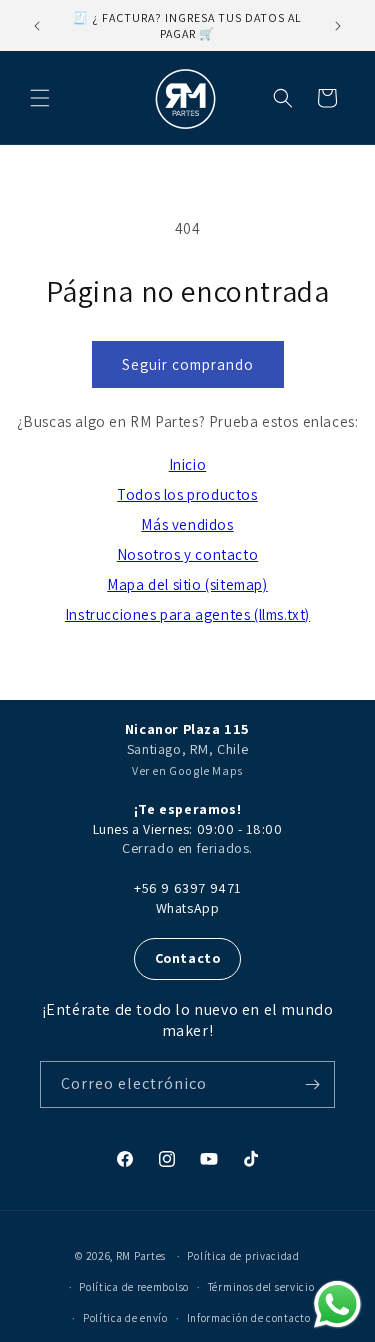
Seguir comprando (188, 364)
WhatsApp (188, 908)
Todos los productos (187, 494)
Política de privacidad (243, 1256)
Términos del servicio (261, 1287)
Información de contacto (249, 1318)
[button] (40, 98)
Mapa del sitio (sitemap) (187, 584)
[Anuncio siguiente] (338, 26)
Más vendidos (187, 524)
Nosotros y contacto (187, 554)
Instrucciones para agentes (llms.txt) (187, 614)
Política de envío (125, 1318)
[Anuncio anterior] (37, 26)
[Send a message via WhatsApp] (337, 1304)
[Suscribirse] (312, 1084)
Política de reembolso (134, 1287)
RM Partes (141, 1256)
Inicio (188, 464)
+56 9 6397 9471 (187, 888)
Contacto (188, 958)
